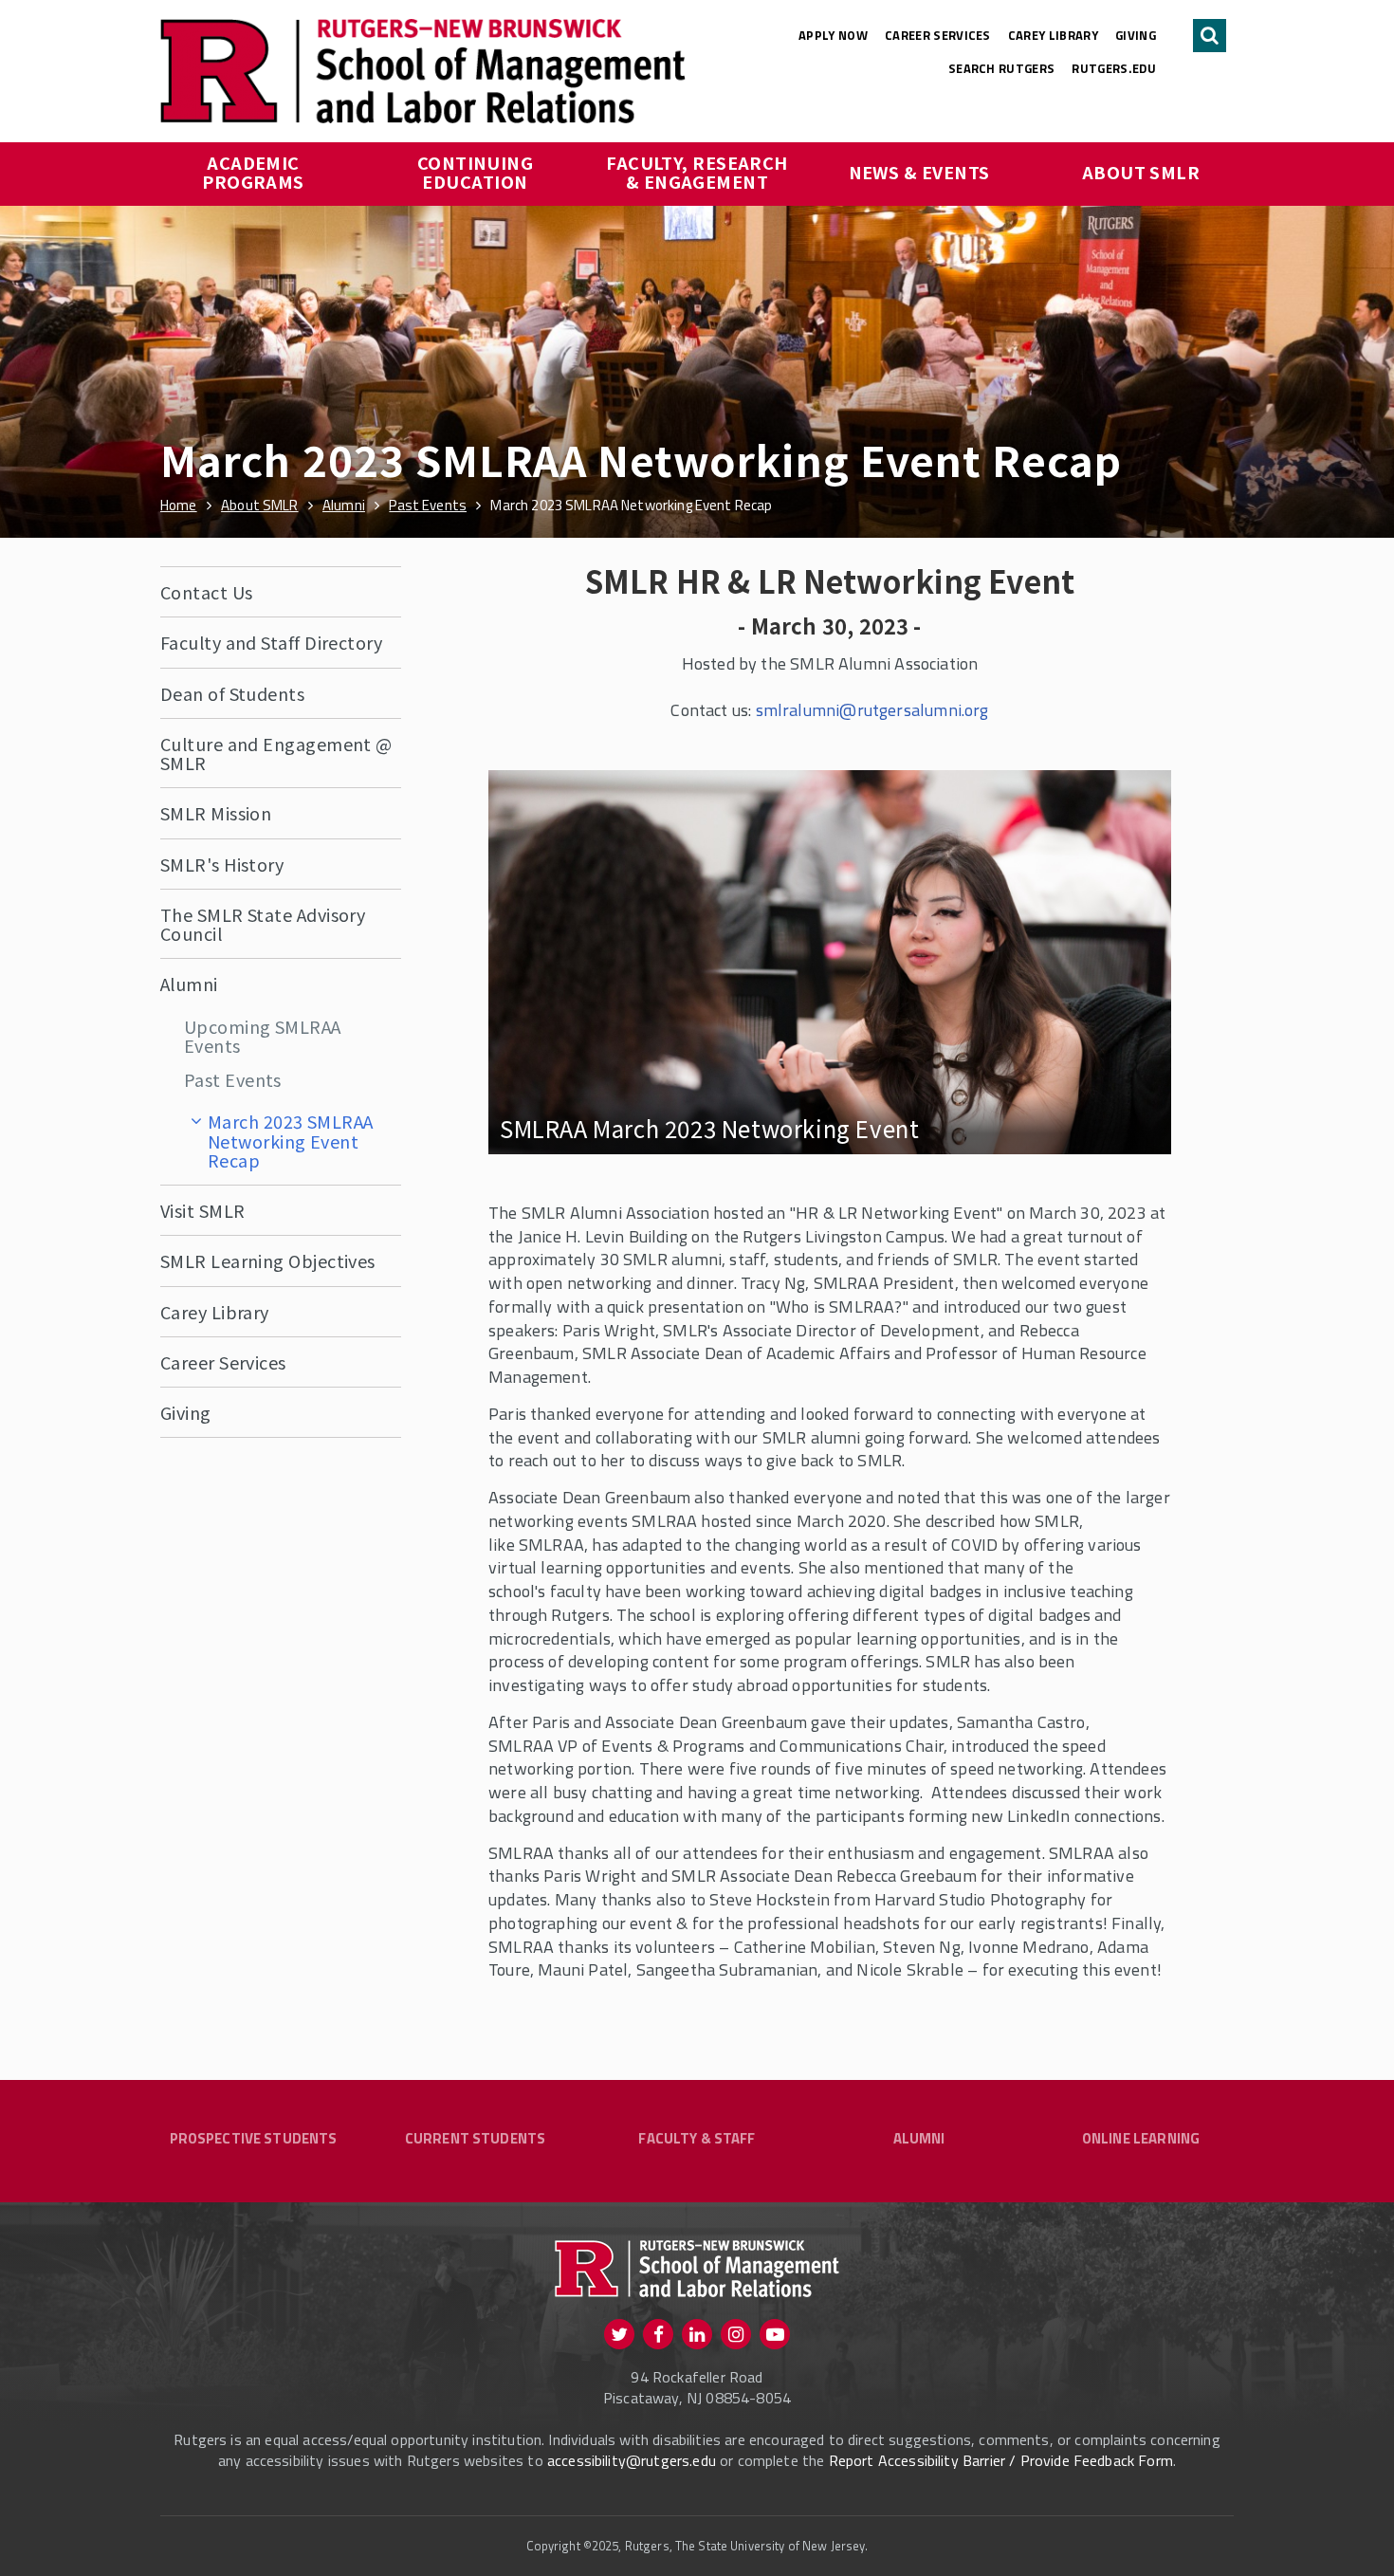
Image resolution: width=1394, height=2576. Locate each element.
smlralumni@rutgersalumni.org (872, 710)
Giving (1136, 35)
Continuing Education (477, 172)
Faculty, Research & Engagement (699, 172)
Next (1144, 999)
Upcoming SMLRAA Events (263, 1036)
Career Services (938, 35)
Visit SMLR (203, 1210)
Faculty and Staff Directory (271, 642)
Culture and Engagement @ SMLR (276, 753)
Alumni (189, 984)
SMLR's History (222, 864)
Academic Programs (253, 172)
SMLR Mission (216, 813)
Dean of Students (232, 693)
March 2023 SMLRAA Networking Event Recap (291, 1141)
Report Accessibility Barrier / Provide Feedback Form (1001, 2460)
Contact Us (207, 592)
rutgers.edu (1114, 68)
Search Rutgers (1002, 68)
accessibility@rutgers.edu (632, 2460)
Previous (516, 999)
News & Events (919, 172)
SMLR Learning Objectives (268, 1260)
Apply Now (833, 35)
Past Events (233, 1079)
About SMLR (1141, 172)
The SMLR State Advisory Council (263, 924)
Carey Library (1053, 35)
